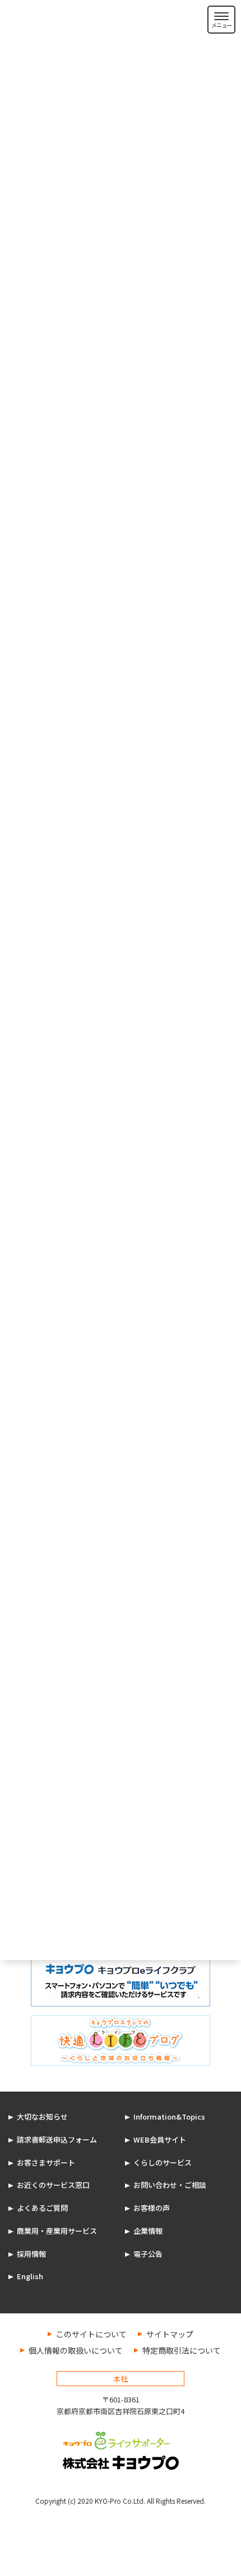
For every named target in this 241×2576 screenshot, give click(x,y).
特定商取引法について (182, 2350)
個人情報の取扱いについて (76, 2350)
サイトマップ (170, 2334)
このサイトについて (91, 2334)
